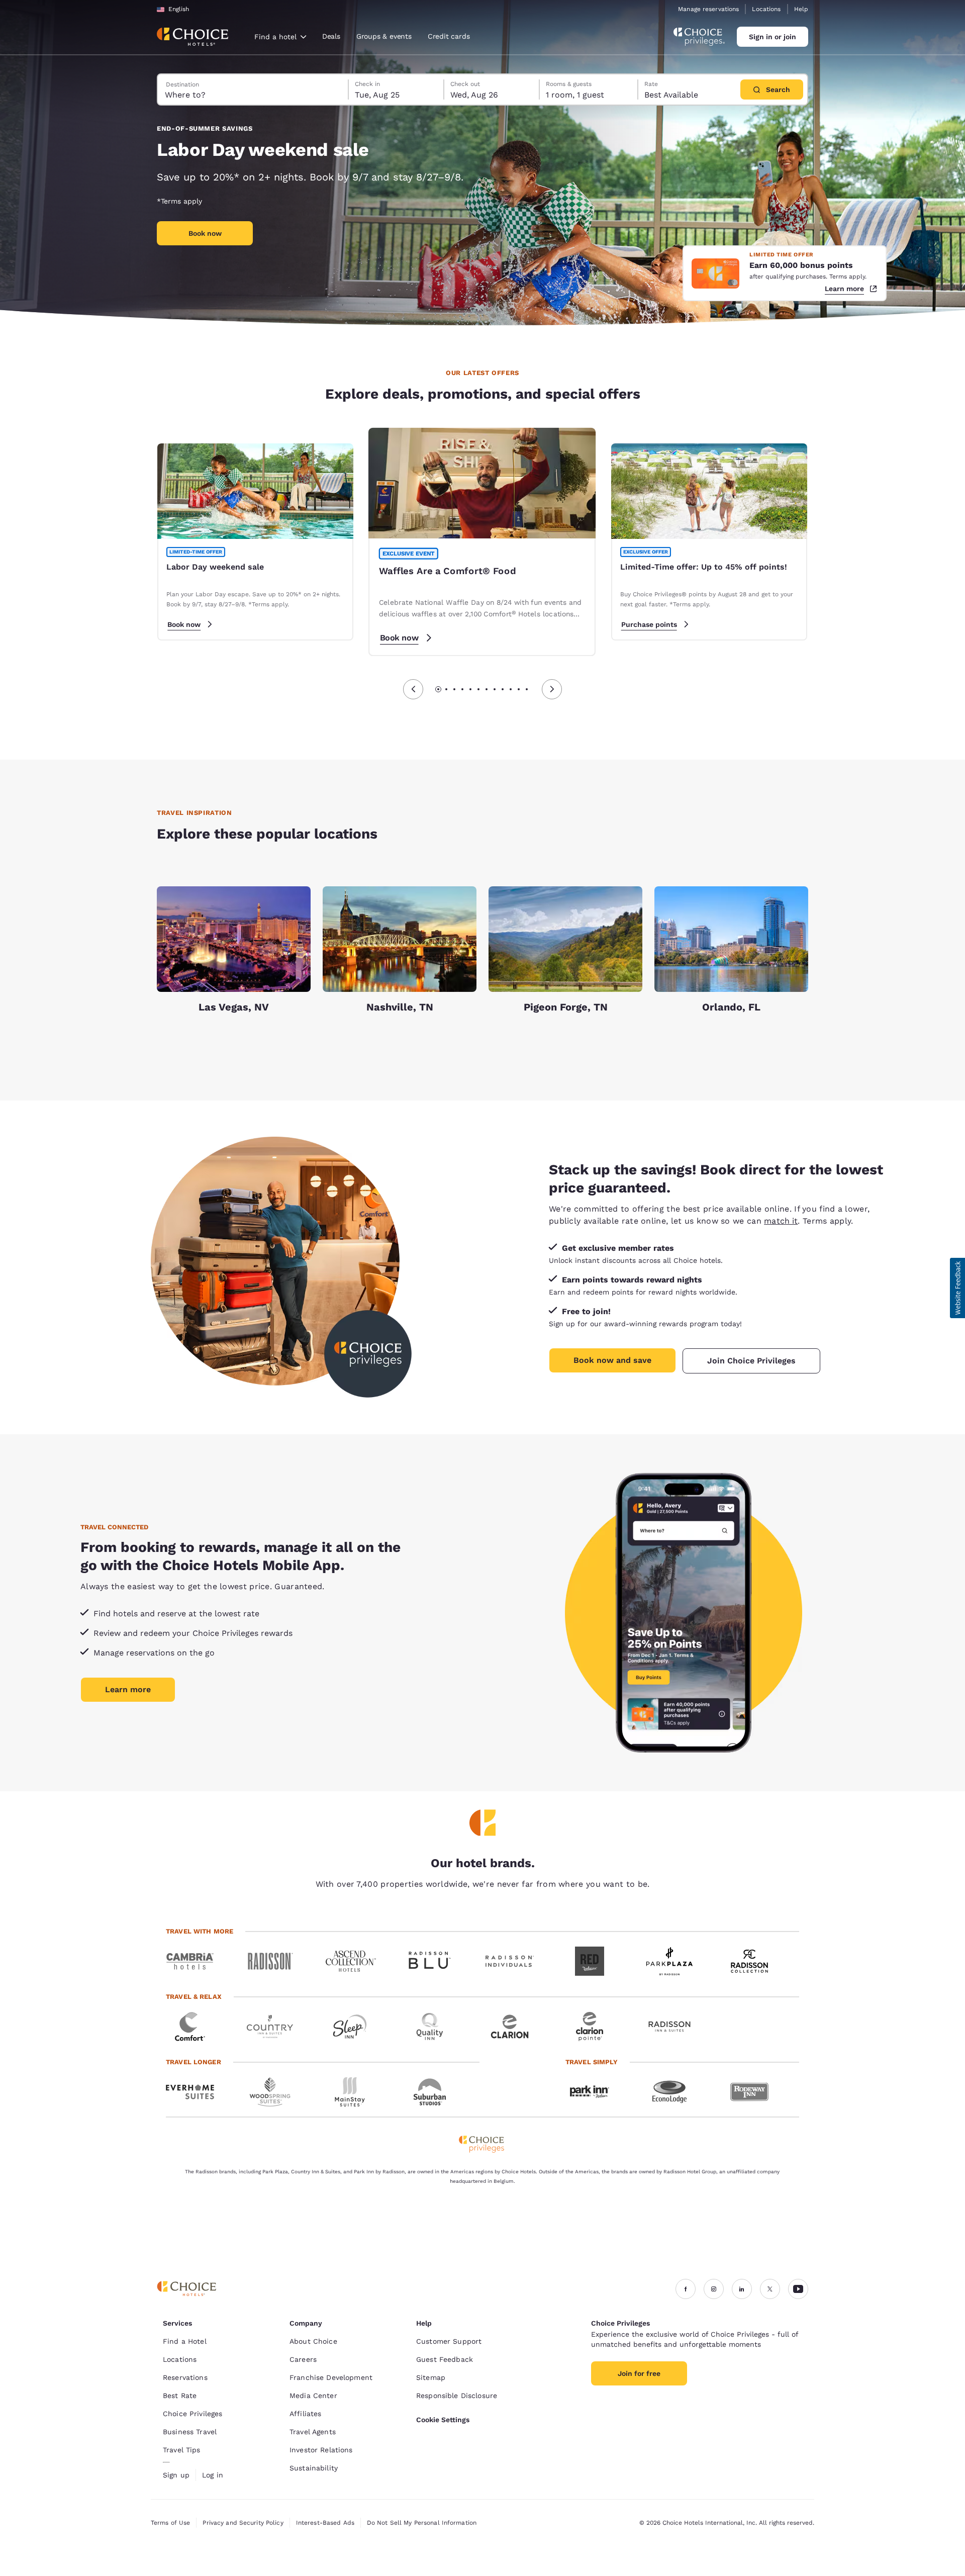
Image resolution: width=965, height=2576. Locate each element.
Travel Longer (194, 2062)
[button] (957, 1288)
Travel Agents (313, 2432)
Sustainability (314, 2468)
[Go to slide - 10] (511, 689)
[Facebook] (686, 2289)
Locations (766, 9)
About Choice (313, 2341)
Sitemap (431, 2377)
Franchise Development (331, 2377)
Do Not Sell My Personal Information (422, 2523)
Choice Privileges (192, 2414)
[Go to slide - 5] (470, 689)
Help (801, 9)
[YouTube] (798, 2289)
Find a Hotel (185, 2341)
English (179, 9)
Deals (331, 36)
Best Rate (180, 2396)
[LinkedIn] (742, 2289)
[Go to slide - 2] (446, 689)
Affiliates (305, 2414)
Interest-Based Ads (325, 2523)
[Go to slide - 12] (527, 689)
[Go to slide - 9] (503, 689)
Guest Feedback (445, 2359)
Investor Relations (321, 2450)
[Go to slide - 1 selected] (438, 689)
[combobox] (280, 37)
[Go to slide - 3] (454, 689)
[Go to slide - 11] (519, 689)
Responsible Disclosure (457, 2396)
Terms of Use (170, 2523)
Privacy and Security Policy (243, 2523)
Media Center (313, 2396)
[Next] (552, 689)
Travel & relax (194, 1997)
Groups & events (384, 36)
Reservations (185, 2377)
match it (781, 1221)
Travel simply (592, 2062)
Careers (303, 2359)
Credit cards (449, 36)
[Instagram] (714, 2289)
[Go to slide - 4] (462, 689)
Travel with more (200, 1931)
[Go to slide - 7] (487, 689)
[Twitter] (770, 2289)
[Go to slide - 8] (495, 689)
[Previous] (413, 689)
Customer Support (449, 2341)
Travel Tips (182, 2450)
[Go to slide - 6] (478, 689)
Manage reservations (708, 9)
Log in (213, 2475)
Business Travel (190, 2432)
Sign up (176, 2475)
